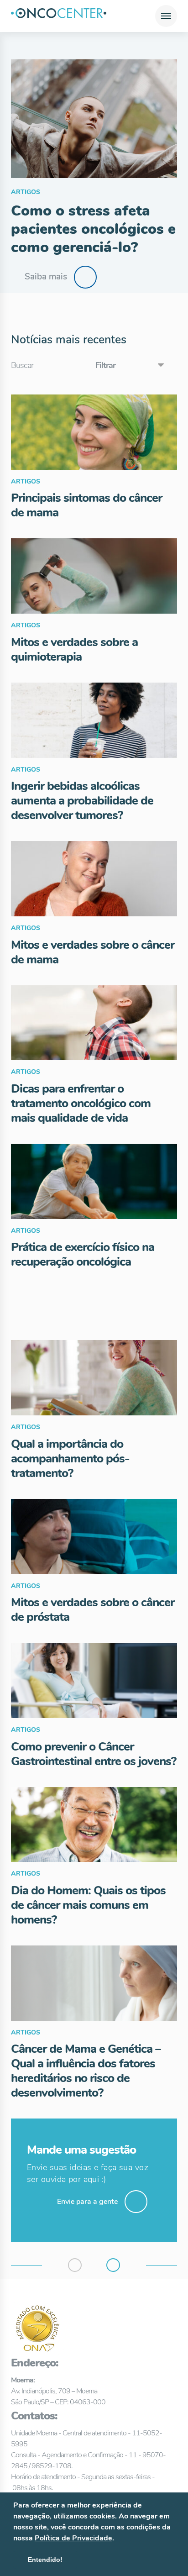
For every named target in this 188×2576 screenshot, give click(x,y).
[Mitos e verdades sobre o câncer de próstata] (94, 1537)
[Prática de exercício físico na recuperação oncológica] (94, 1181)
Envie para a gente (87, 2202)
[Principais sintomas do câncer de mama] (94, 432)
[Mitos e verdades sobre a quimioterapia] (94, 576)
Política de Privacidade (73, 2538)
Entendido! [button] (45, 2560)
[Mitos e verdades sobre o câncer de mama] (94, 879)
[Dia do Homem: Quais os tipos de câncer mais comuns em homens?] (94, 1825)
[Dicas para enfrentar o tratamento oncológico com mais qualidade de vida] (94, 1023)
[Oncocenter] (59, 16)
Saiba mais (46, 277)
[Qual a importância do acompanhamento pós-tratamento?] (94, 1378)
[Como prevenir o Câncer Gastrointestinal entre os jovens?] (94, 1680)
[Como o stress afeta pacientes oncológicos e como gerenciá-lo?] (94, 119)
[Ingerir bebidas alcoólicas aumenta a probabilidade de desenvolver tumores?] (94, 720)
